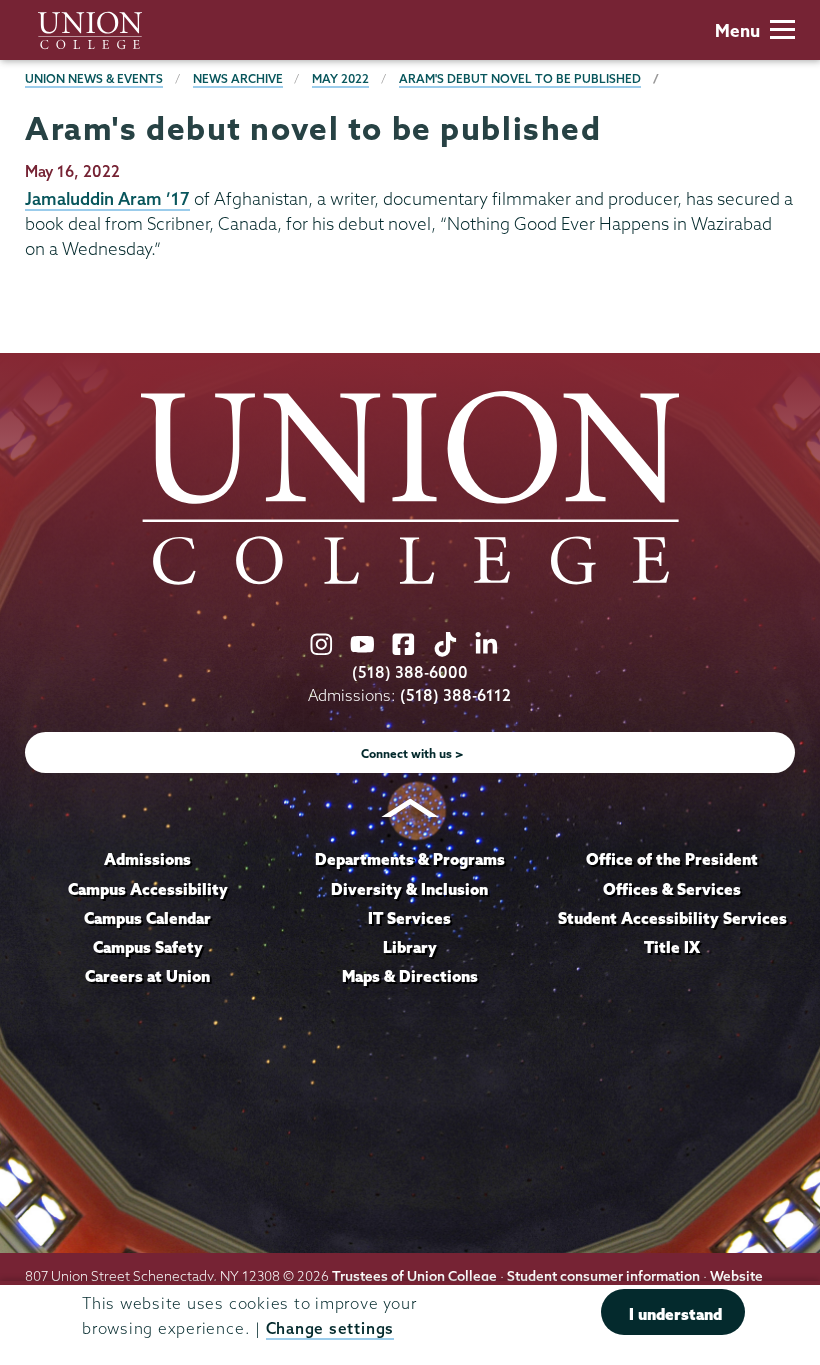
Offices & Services (672, 889)
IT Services (409, 918)
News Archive (238, 78)
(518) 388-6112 (455, 695)
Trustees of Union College (414, 1276)
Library (410, 947)
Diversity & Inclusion (409, 889)
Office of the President (672, 859)
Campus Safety (148, 947)
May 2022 (340, 78)
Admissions (147, 859)
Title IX (672, 947)
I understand (675, 1314)
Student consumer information (603, 1276)
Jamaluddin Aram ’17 (107, 198)
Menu (737, 30)
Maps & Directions (410, 976)
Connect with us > (412, 753)
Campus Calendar (147, 918)
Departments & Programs (410, 859)
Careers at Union (147, 976)
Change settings (330, 1328)
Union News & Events (94, 78)
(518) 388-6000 (410, 672)
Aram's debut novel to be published (520, 78)
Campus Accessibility (148, 889)
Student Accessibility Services (672, 918)
